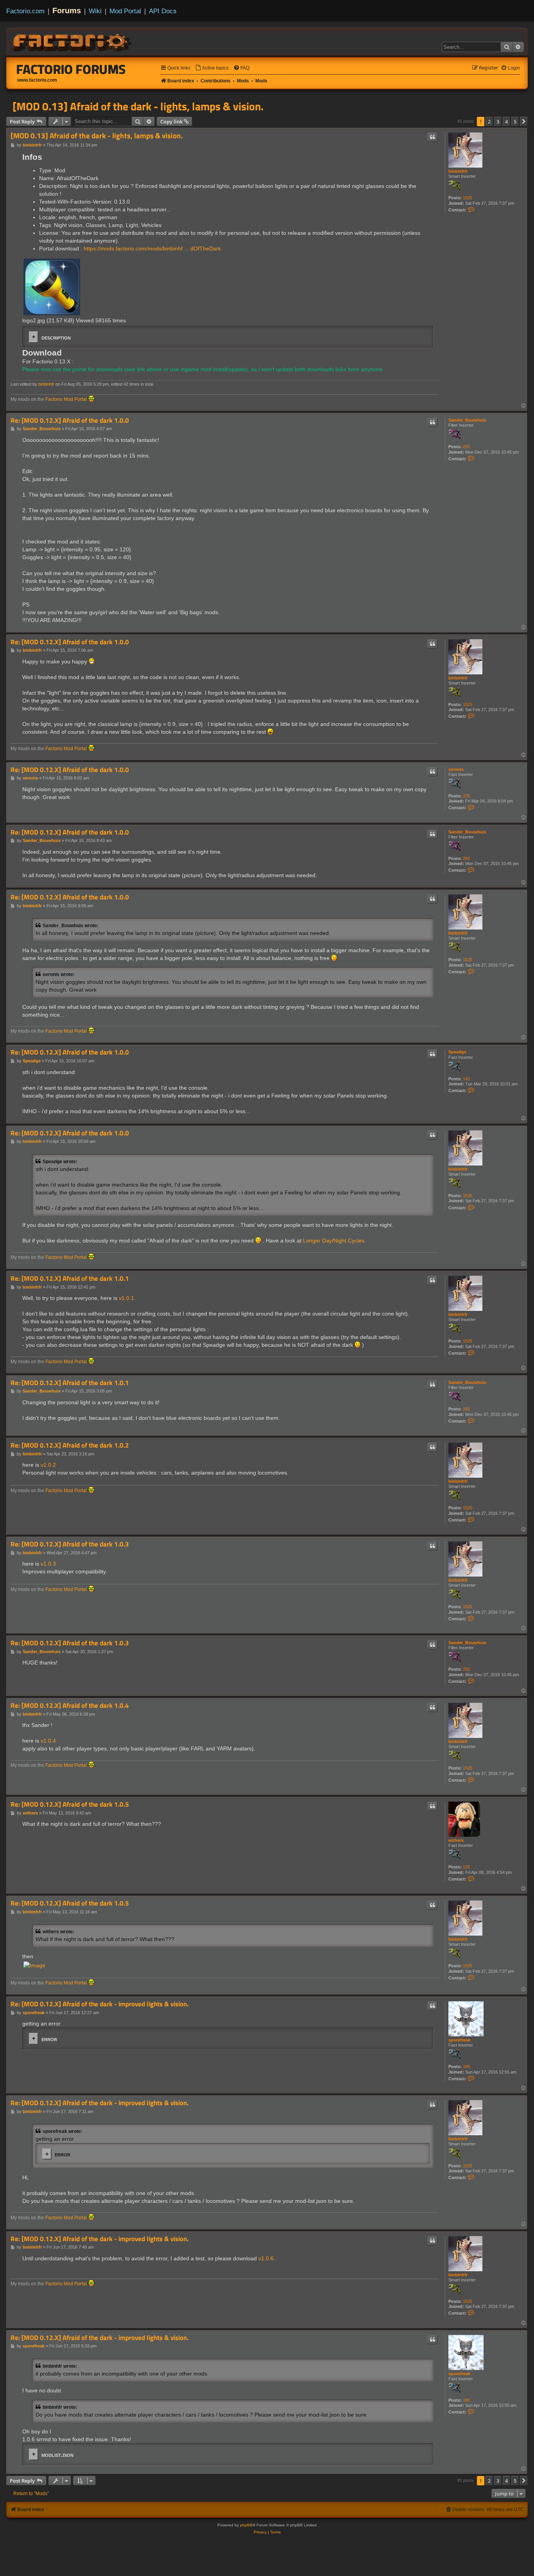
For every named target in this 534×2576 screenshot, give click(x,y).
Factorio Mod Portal (66, 399)
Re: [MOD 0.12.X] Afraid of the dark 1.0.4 (70, 1706)
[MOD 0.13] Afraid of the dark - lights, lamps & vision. (138, 106)
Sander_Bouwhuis (467, 420)
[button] (524, 122)
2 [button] (489, 122)
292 (466, 447)
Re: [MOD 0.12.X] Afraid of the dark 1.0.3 (70, 1544)
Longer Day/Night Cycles (334, 1241)
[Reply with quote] (432, 137)
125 (466, 1867)
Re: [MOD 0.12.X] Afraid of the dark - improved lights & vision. (99, 2004)
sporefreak (459, 2040)
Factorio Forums (71, 69)
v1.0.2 (48, 1465)
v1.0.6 (266, 2258)
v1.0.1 (126, 1298)
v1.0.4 (48, 1741)
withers (456, 1840)
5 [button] (515, 122)
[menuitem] (212, 68)
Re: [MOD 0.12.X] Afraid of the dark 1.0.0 (70, 421)
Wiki (95, 11)
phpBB (246, 2525)
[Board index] (73, 41)
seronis (456, 769)
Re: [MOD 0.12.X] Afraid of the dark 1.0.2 (70, 1445)
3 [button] (498, 122)
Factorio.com (25, 11)
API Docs (163, 11)
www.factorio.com (37, 80)
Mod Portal (125, 11)
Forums (67, 11)
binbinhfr (458, 171)
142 (466, 1079)
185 (466, 2067)
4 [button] (506, 122)
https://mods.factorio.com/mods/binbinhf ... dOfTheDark (152, 248)
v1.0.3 (48, 1564)
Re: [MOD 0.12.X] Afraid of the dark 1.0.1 (70, 1279)
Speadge (457, 1052)
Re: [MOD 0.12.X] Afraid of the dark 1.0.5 (70, 1805)
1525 (468, 198)
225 (466, 796)
